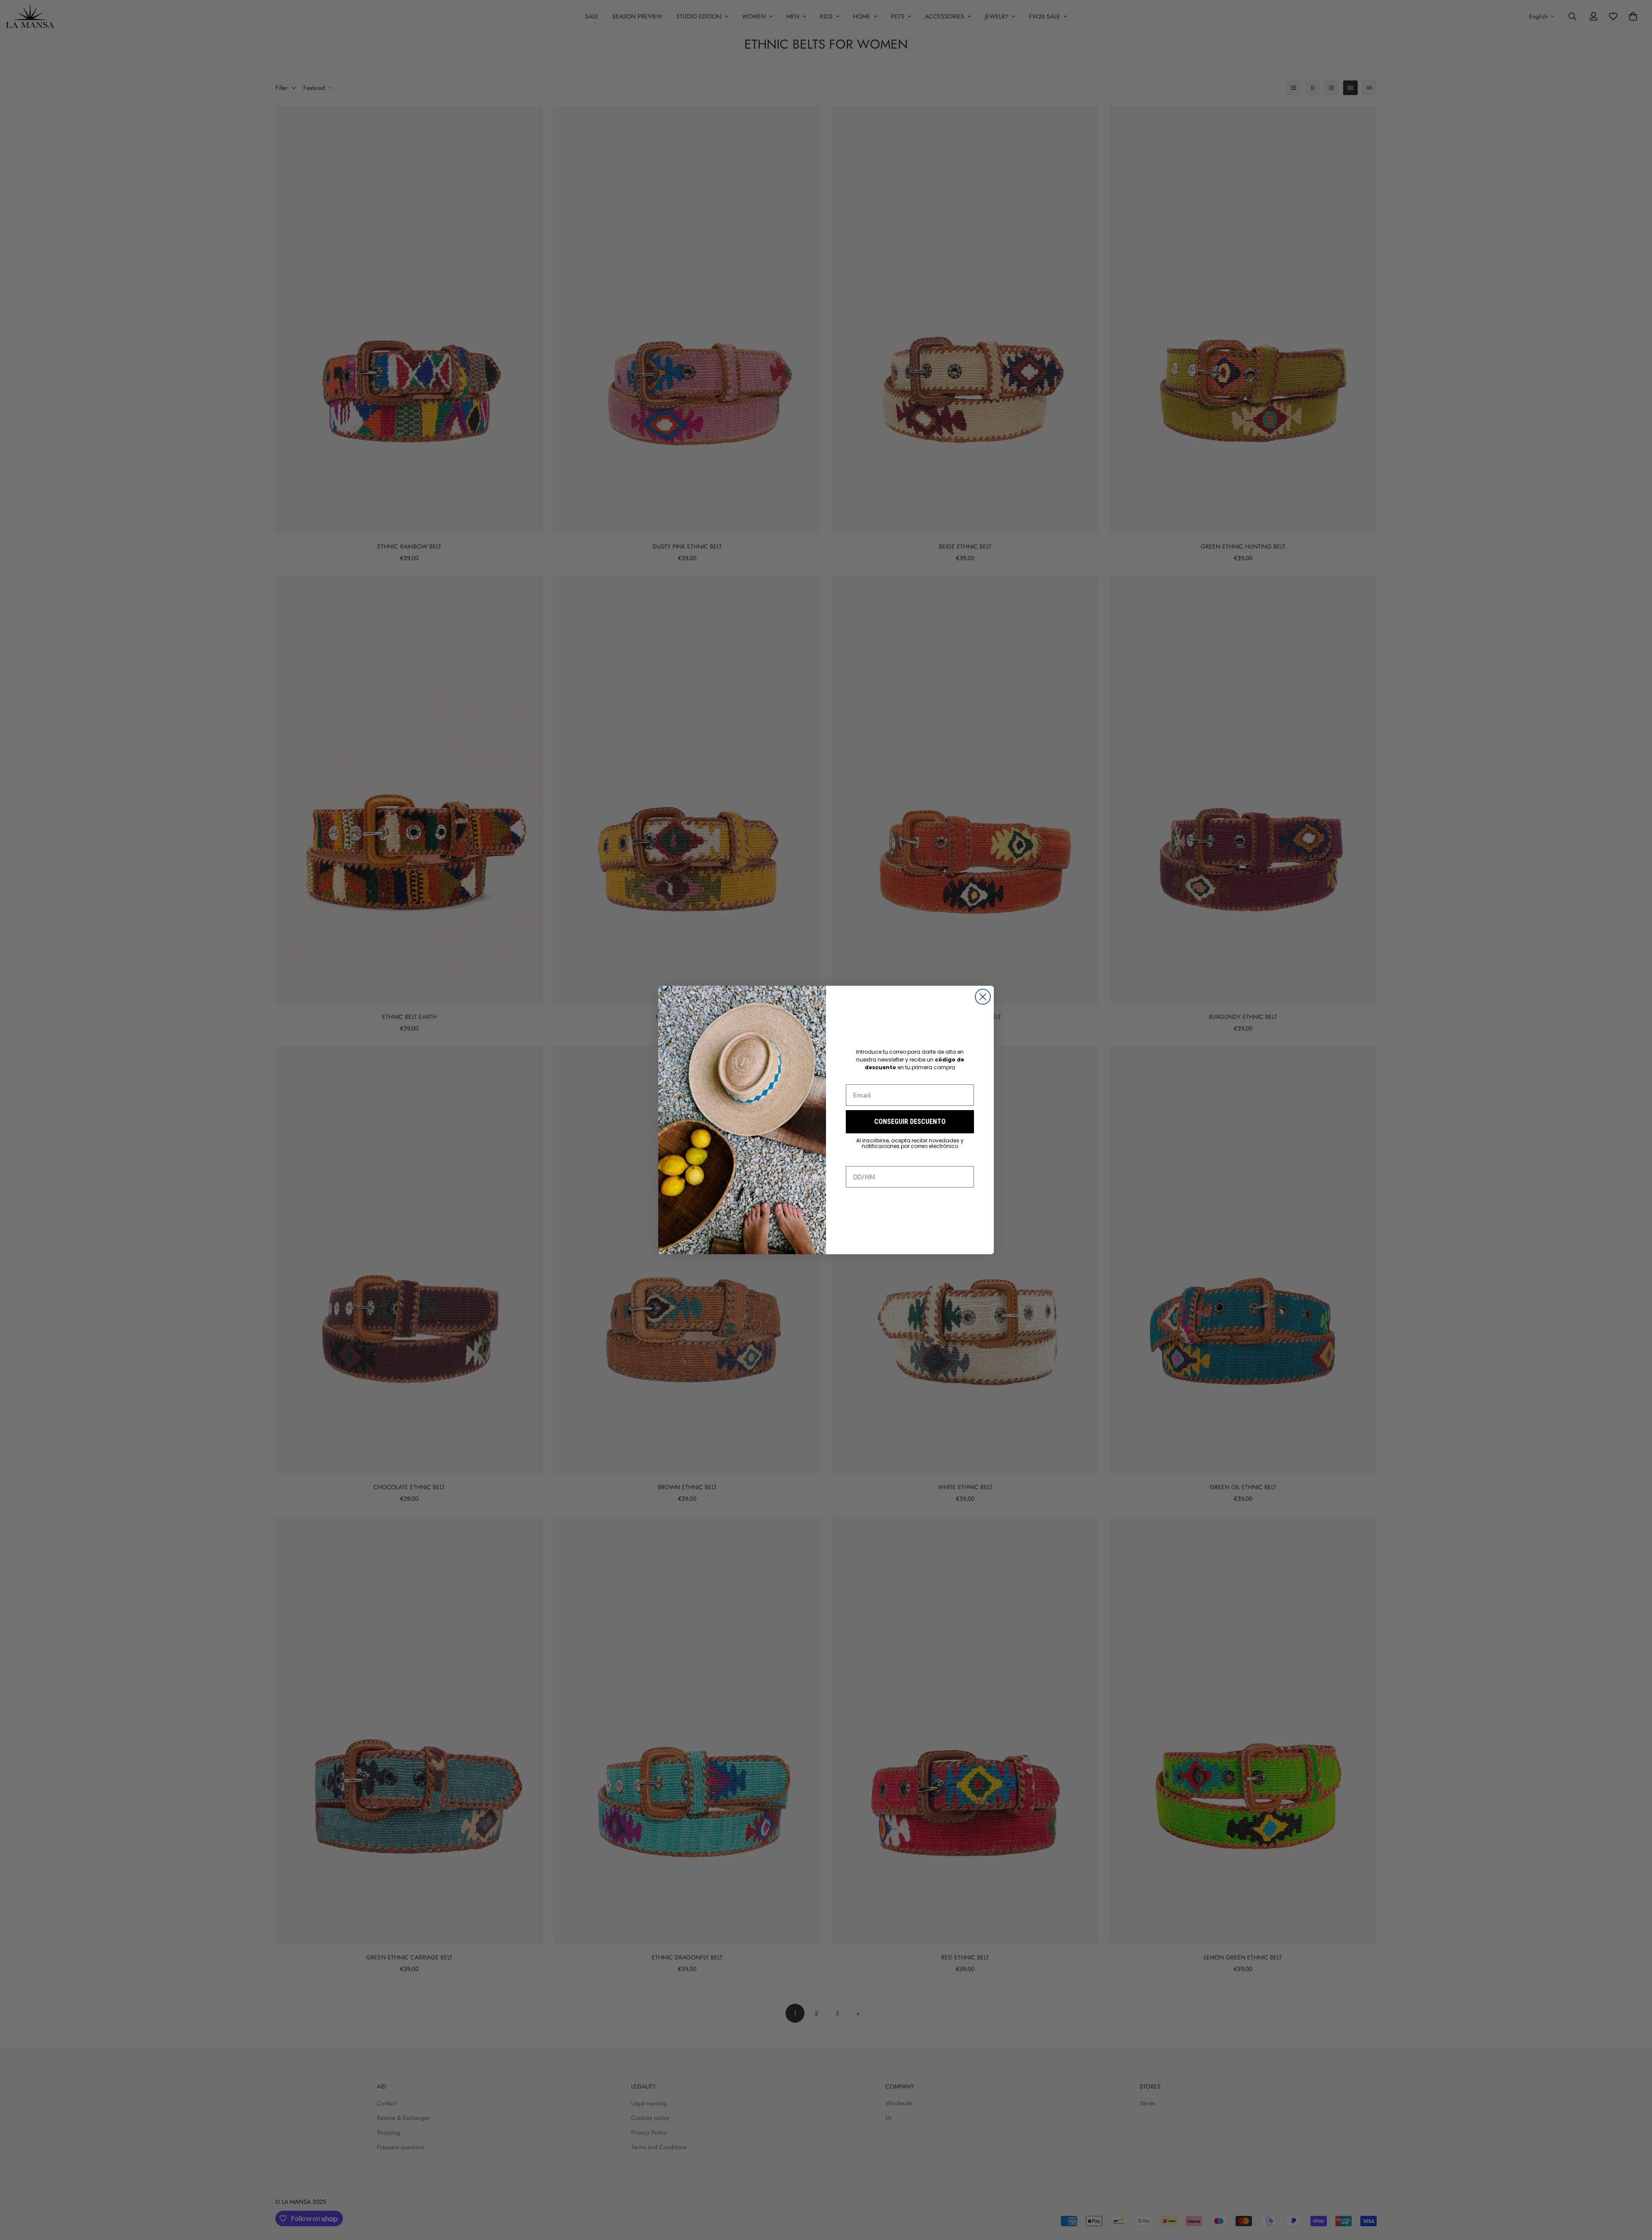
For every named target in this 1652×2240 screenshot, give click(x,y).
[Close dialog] (983, 997)
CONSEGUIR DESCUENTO (910, 1122)
